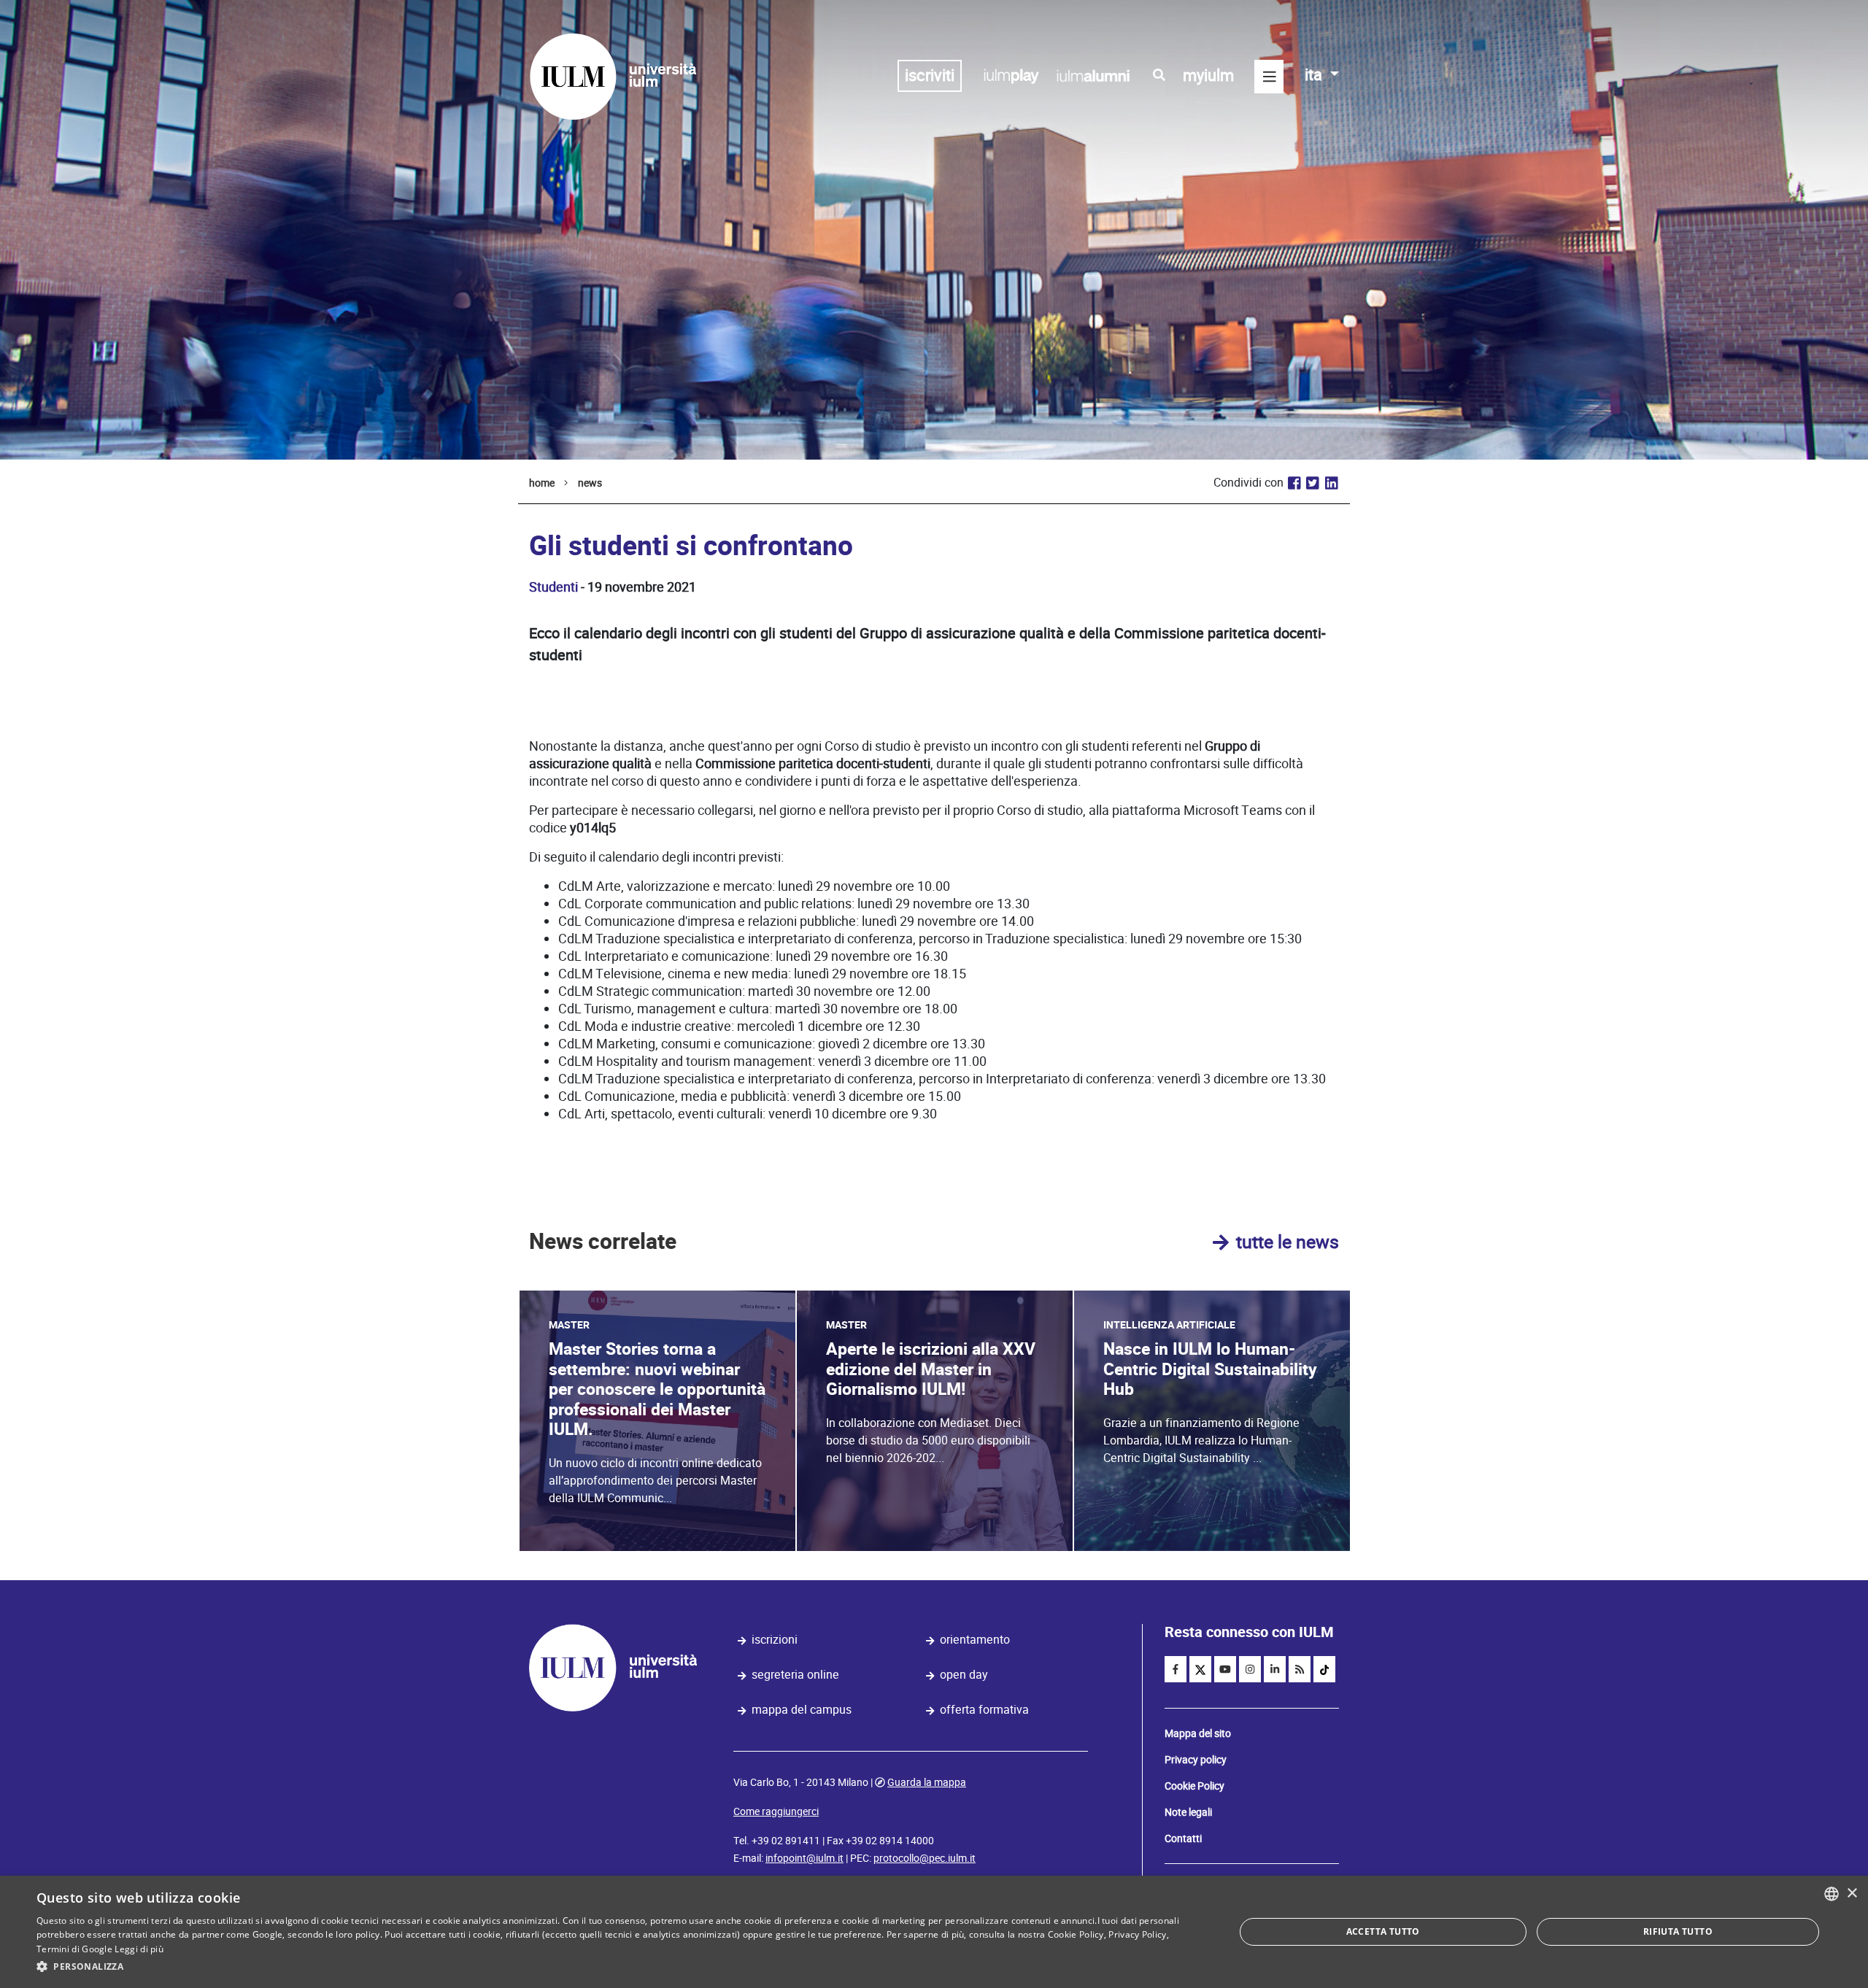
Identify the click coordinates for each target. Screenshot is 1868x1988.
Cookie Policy (1194, 1786)
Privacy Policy (1137, 1934)
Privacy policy (1196, 1760)
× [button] (1852, 1894)
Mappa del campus (802, 1710)
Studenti (553, 587)
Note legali (1188, 1812)
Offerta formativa (984, 1710)
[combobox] (1832, 1894)
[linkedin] (1275, 1669)
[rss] (1300, 1669)
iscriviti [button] (930, 76)
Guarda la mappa (927, 1782)
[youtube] (1225, 1669)
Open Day (964, 1675)
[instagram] (1250, 1669)
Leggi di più (139, 1949)
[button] (618, 1967)
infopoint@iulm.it (804, 1858)
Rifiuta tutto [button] (1678, 1931)
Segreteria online (795, 1675)
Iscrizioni (775, 1640)
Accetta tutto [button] (1383, 1931)
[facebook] (1176, 1669)
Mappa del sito (1198, 1733)
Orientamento (975, 1640)
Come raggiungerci (776, 1811)
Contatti (1183, 1838)
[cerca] (1159, 75)
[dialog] (934, 1932)
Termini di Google (74, 1949)
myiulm (1208, 76)
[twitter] (1200, 1669)
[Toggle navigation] (1269, 77)
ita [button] (1315, 75)
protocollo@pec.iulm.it (925, 1858)
